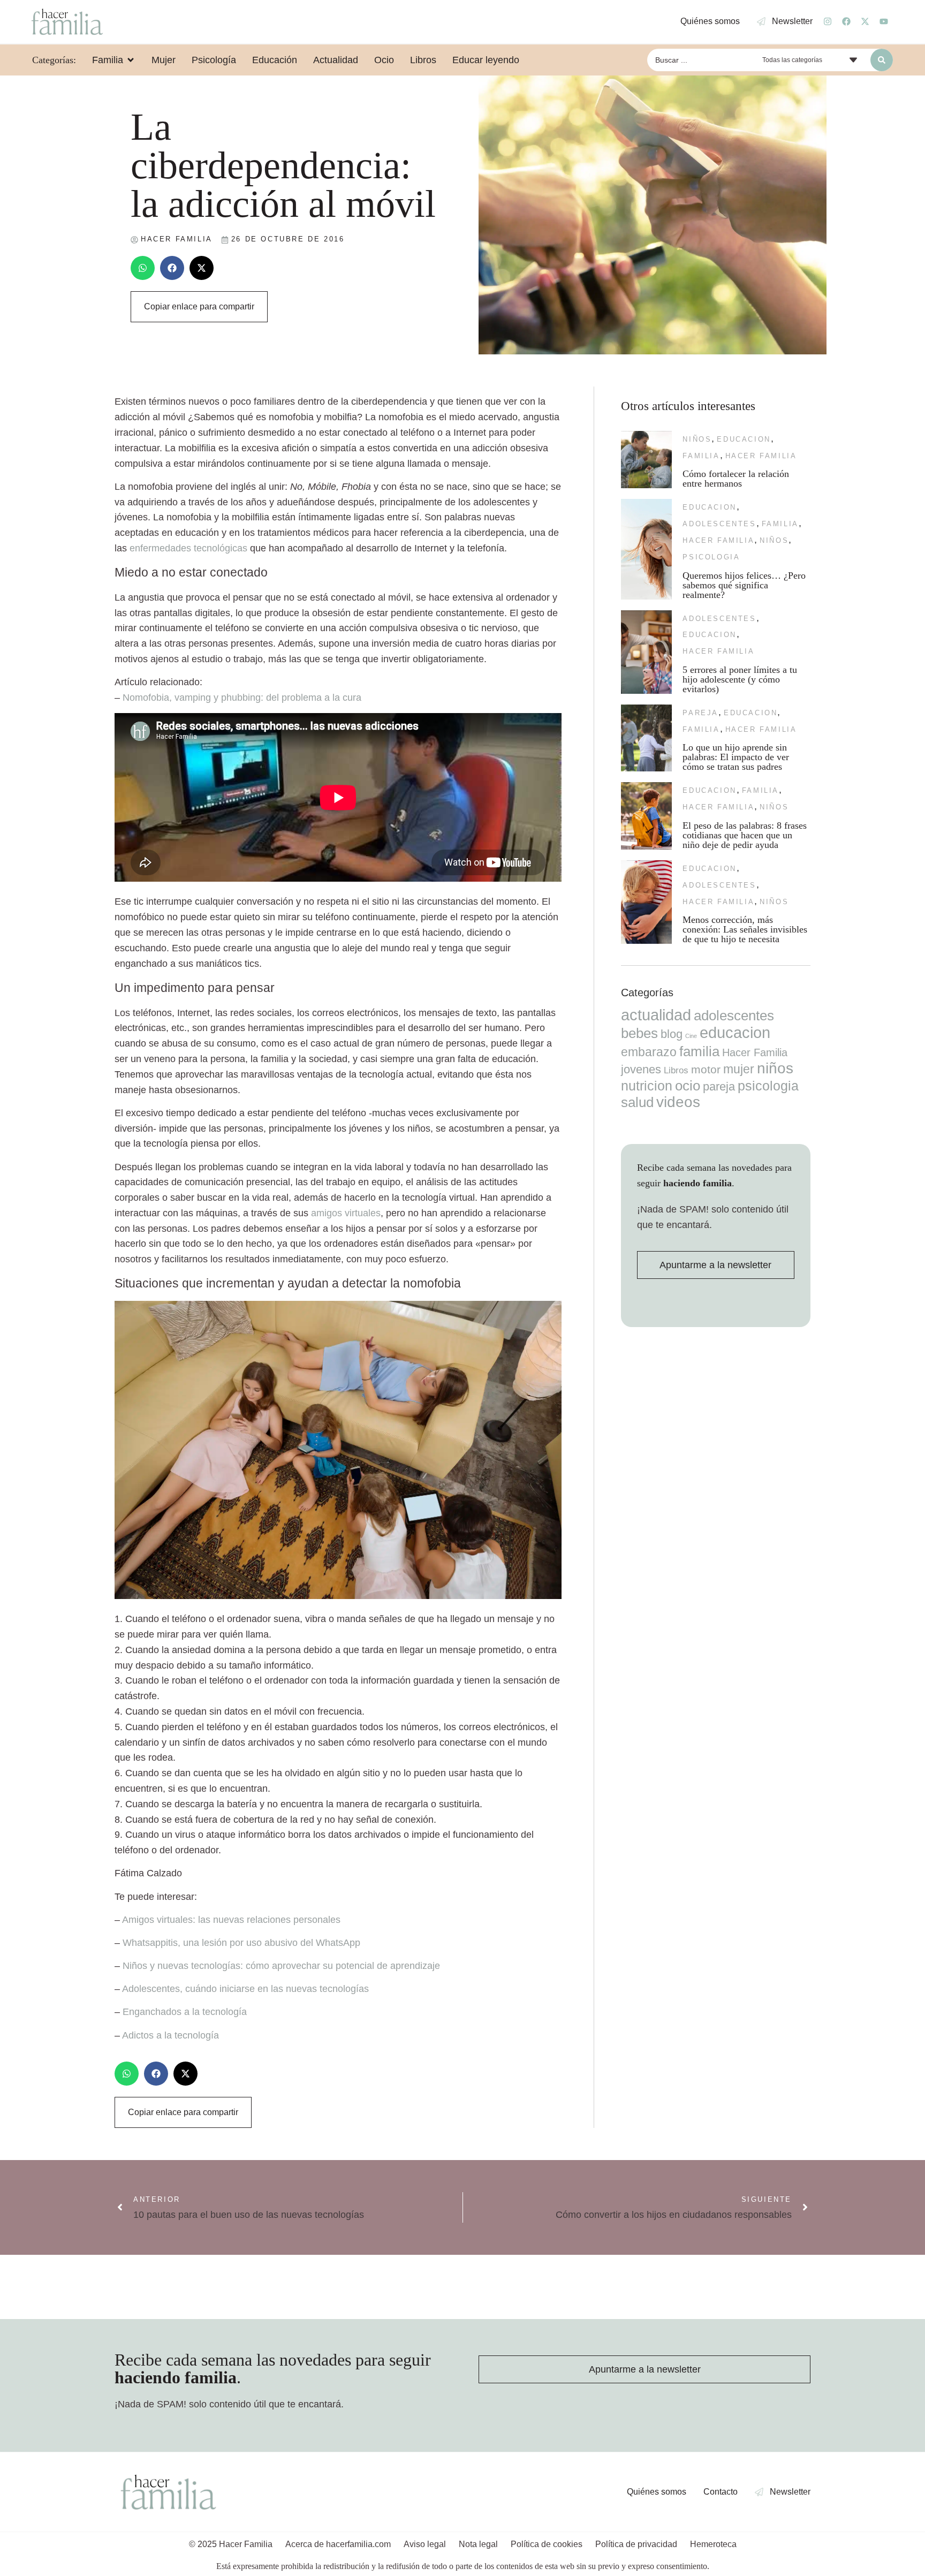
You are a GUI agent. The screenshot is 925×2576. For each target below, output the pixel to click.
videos (678, 1102)
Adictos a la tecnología (170, 2035)
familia (701, 456)
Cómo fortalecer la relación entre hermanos (736, 479)
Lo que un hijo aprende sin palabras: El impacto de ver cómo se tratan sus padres (736, 757)
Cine (691, 1036)
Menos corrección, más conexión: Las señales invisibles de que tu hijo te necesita (745, 929)
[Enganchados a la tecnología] (338, 1596)
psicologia (711, 557)
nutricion (647, 1086)
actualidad (656, 1015)
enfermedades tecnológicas (188, 548)
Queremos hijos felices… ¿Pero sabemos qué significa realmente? (744, 585)
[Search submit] (882, 60)
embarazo (649, 1052)
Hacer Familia (761, 456)
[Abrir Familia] (131, 60)
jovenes (641, 1069)
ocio (688, 1086)
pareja (700, 713)
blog (672, 1034)
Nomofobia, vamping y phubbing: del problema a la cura (242, 698)
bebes (639, 1033)
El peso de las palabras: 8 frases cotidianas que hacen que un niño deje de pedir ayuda (745, 835)
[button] (143, 268)
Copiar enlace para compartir (199, 306)
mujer (739, 1069)
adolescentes (719, 524)
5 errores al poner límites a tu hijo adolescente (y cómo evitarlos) (740, 679)
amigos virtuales (346, 1213)
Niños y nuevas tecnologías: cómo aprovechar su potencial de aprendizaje (281, 1966)
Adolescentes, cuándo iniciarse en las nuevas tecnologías (245, 1989)
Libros (676, 1070)
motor (706, 1069)
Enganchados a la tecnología (185, 2012)
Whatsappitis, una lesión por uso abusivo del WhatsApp (241, 1943)
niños (697, 439)
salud (637, 1102)
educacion (744, 439)
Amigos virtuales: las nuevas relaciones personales (231, 1920)
